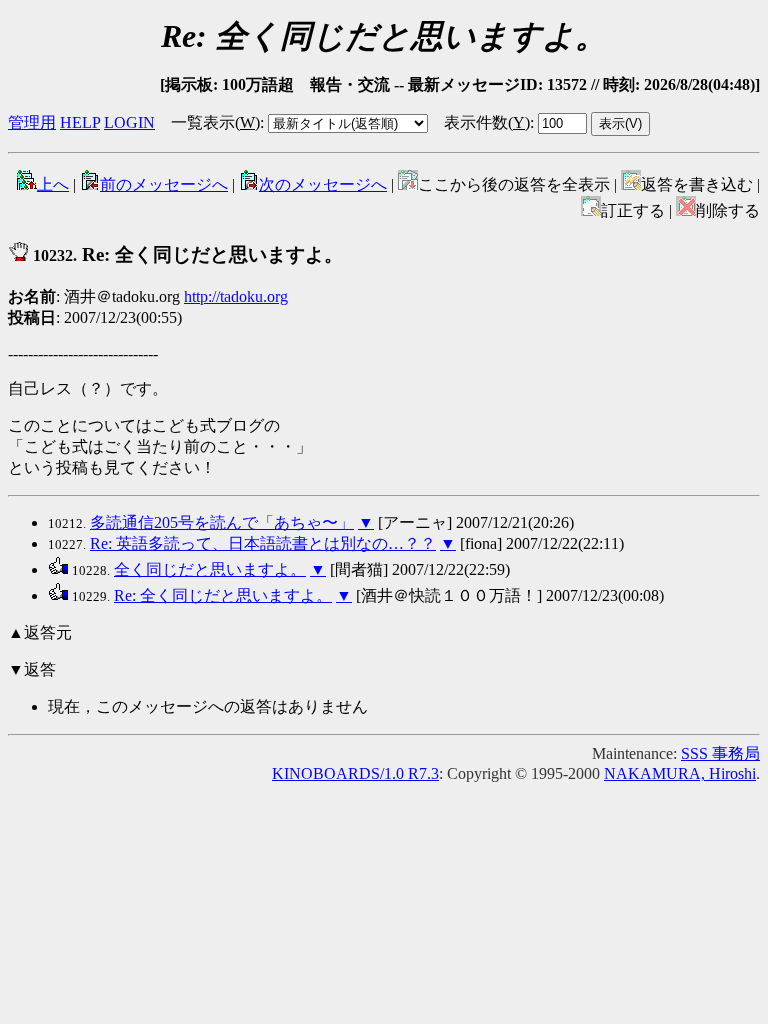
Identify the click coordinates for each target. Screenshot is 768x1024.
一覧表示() (215, 122)
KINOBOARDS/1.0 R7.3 (355, 773)
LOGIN (129, 122)
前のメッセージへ (164, 184)
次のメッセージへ (323, 184)
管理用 (32, 122)
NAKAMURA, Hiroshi (680, 773)
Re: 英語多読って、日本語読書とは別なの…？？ (263, 543)
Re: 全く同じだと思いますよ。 (223, 595)
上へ (53, 184)
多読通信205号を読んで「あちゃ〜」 (222, 522)
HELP (80, 122)
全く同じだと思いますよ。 (210, 569)
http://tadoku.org (236, 296)
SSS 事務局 (720, 753)
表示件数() (487, 122)
